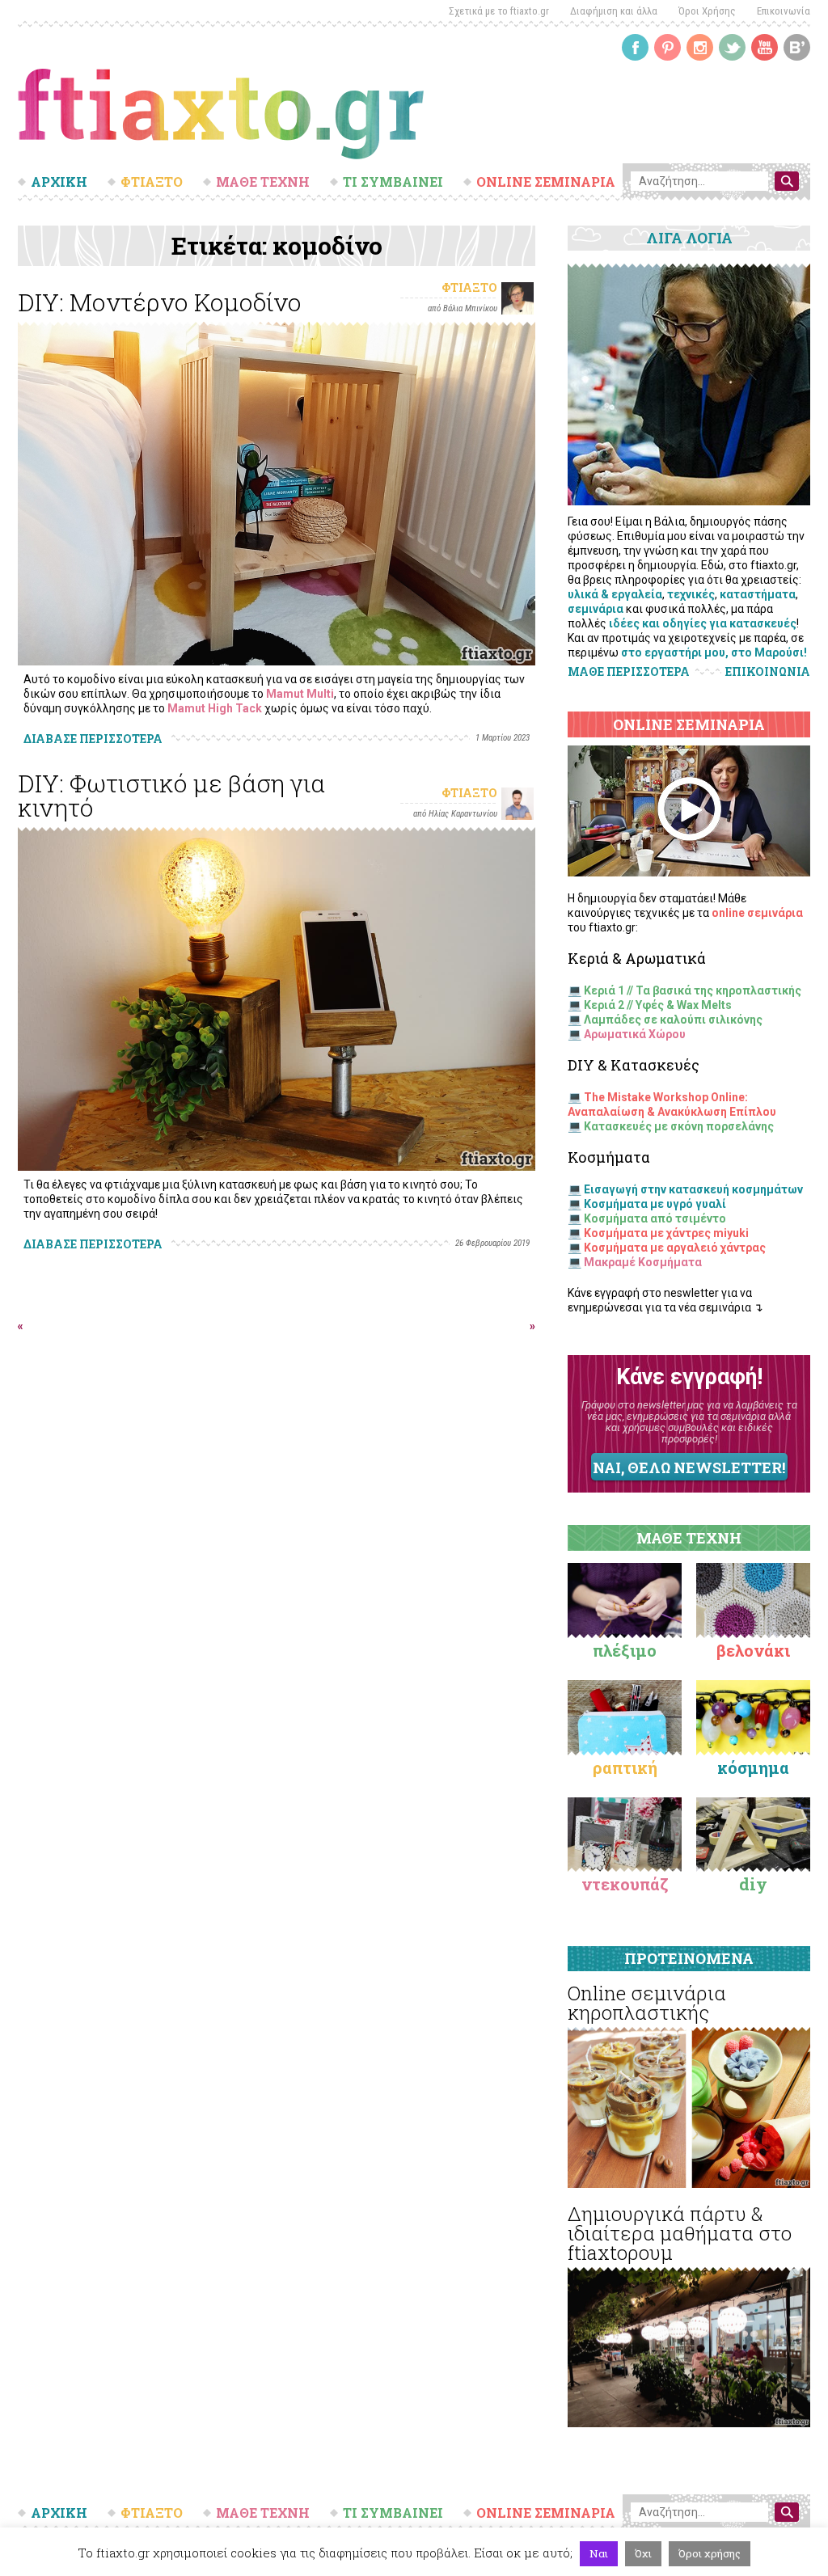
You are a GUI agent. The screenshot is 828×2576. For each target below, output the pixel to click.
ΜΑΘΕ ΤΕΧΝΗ (263, 182)
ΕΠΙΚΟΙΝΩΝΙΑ (768, 672)
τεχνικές (691, 594)
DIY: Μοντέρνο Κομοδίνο (160, 302)
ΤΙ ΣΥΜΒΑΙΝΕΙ (393, 182)
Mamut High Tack (215, 708)
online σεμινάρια (757, 913)
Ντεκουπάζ (625, 1884)
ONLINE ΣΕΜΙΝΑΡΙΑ (546, 182)
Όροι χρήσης (710, 2553)
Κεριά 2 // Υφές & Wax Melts (658, 1005)
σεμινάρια (596, 609)
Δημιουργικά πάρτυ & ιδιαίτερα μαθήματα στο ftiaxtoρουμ (680, 2233)
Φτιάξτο (469, 287)
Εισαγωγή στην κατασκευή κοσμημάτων (693, 1189)
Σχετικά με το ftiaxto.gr (499, 11)
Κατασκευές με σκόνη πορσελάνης (679, 1126)
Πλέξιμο (625, 1650)
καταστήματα (758, 594)
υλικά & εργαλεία (615, 594)
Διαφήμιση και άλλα (614, 11)
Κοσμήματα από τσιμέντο (655, 1218)
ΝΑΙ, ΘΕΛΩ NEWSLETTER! (689, 1467)
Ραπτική (625, 1767)
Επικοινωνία (784, 11)
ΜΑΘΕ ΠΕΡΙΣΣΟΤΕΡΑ (629, 671)
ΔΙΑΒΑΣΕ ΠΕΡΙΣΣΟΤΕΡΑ (93, 739)
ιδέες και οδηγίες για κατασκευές (703, 623)
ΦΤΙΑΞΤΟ (152, 182)
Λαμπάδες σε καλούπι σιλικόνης (673, 1020)
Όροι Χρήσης (707, 11)
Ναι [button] (599, 2553)
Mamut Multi (300, 694)
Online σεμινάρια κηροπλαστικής (647, 2003)
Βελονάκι (753, 1650)
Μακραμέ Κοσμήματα (643, 1262)
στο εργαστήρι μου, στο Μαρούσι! (714, 652)
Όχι (643, 2553)
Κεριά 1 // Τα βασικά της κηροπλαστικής (693, 990)
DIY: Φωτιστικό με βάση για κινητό (171, 795)
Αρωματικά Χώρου (635, 1034)
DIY (753, 1884)
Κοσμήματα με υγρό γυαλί (655, 1204)
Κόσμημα (753, 1767)
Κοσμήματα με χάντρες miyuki (666, 1233)
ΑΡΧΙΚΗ (59, 182)
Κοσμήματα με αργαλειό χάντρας (675, 1248)
